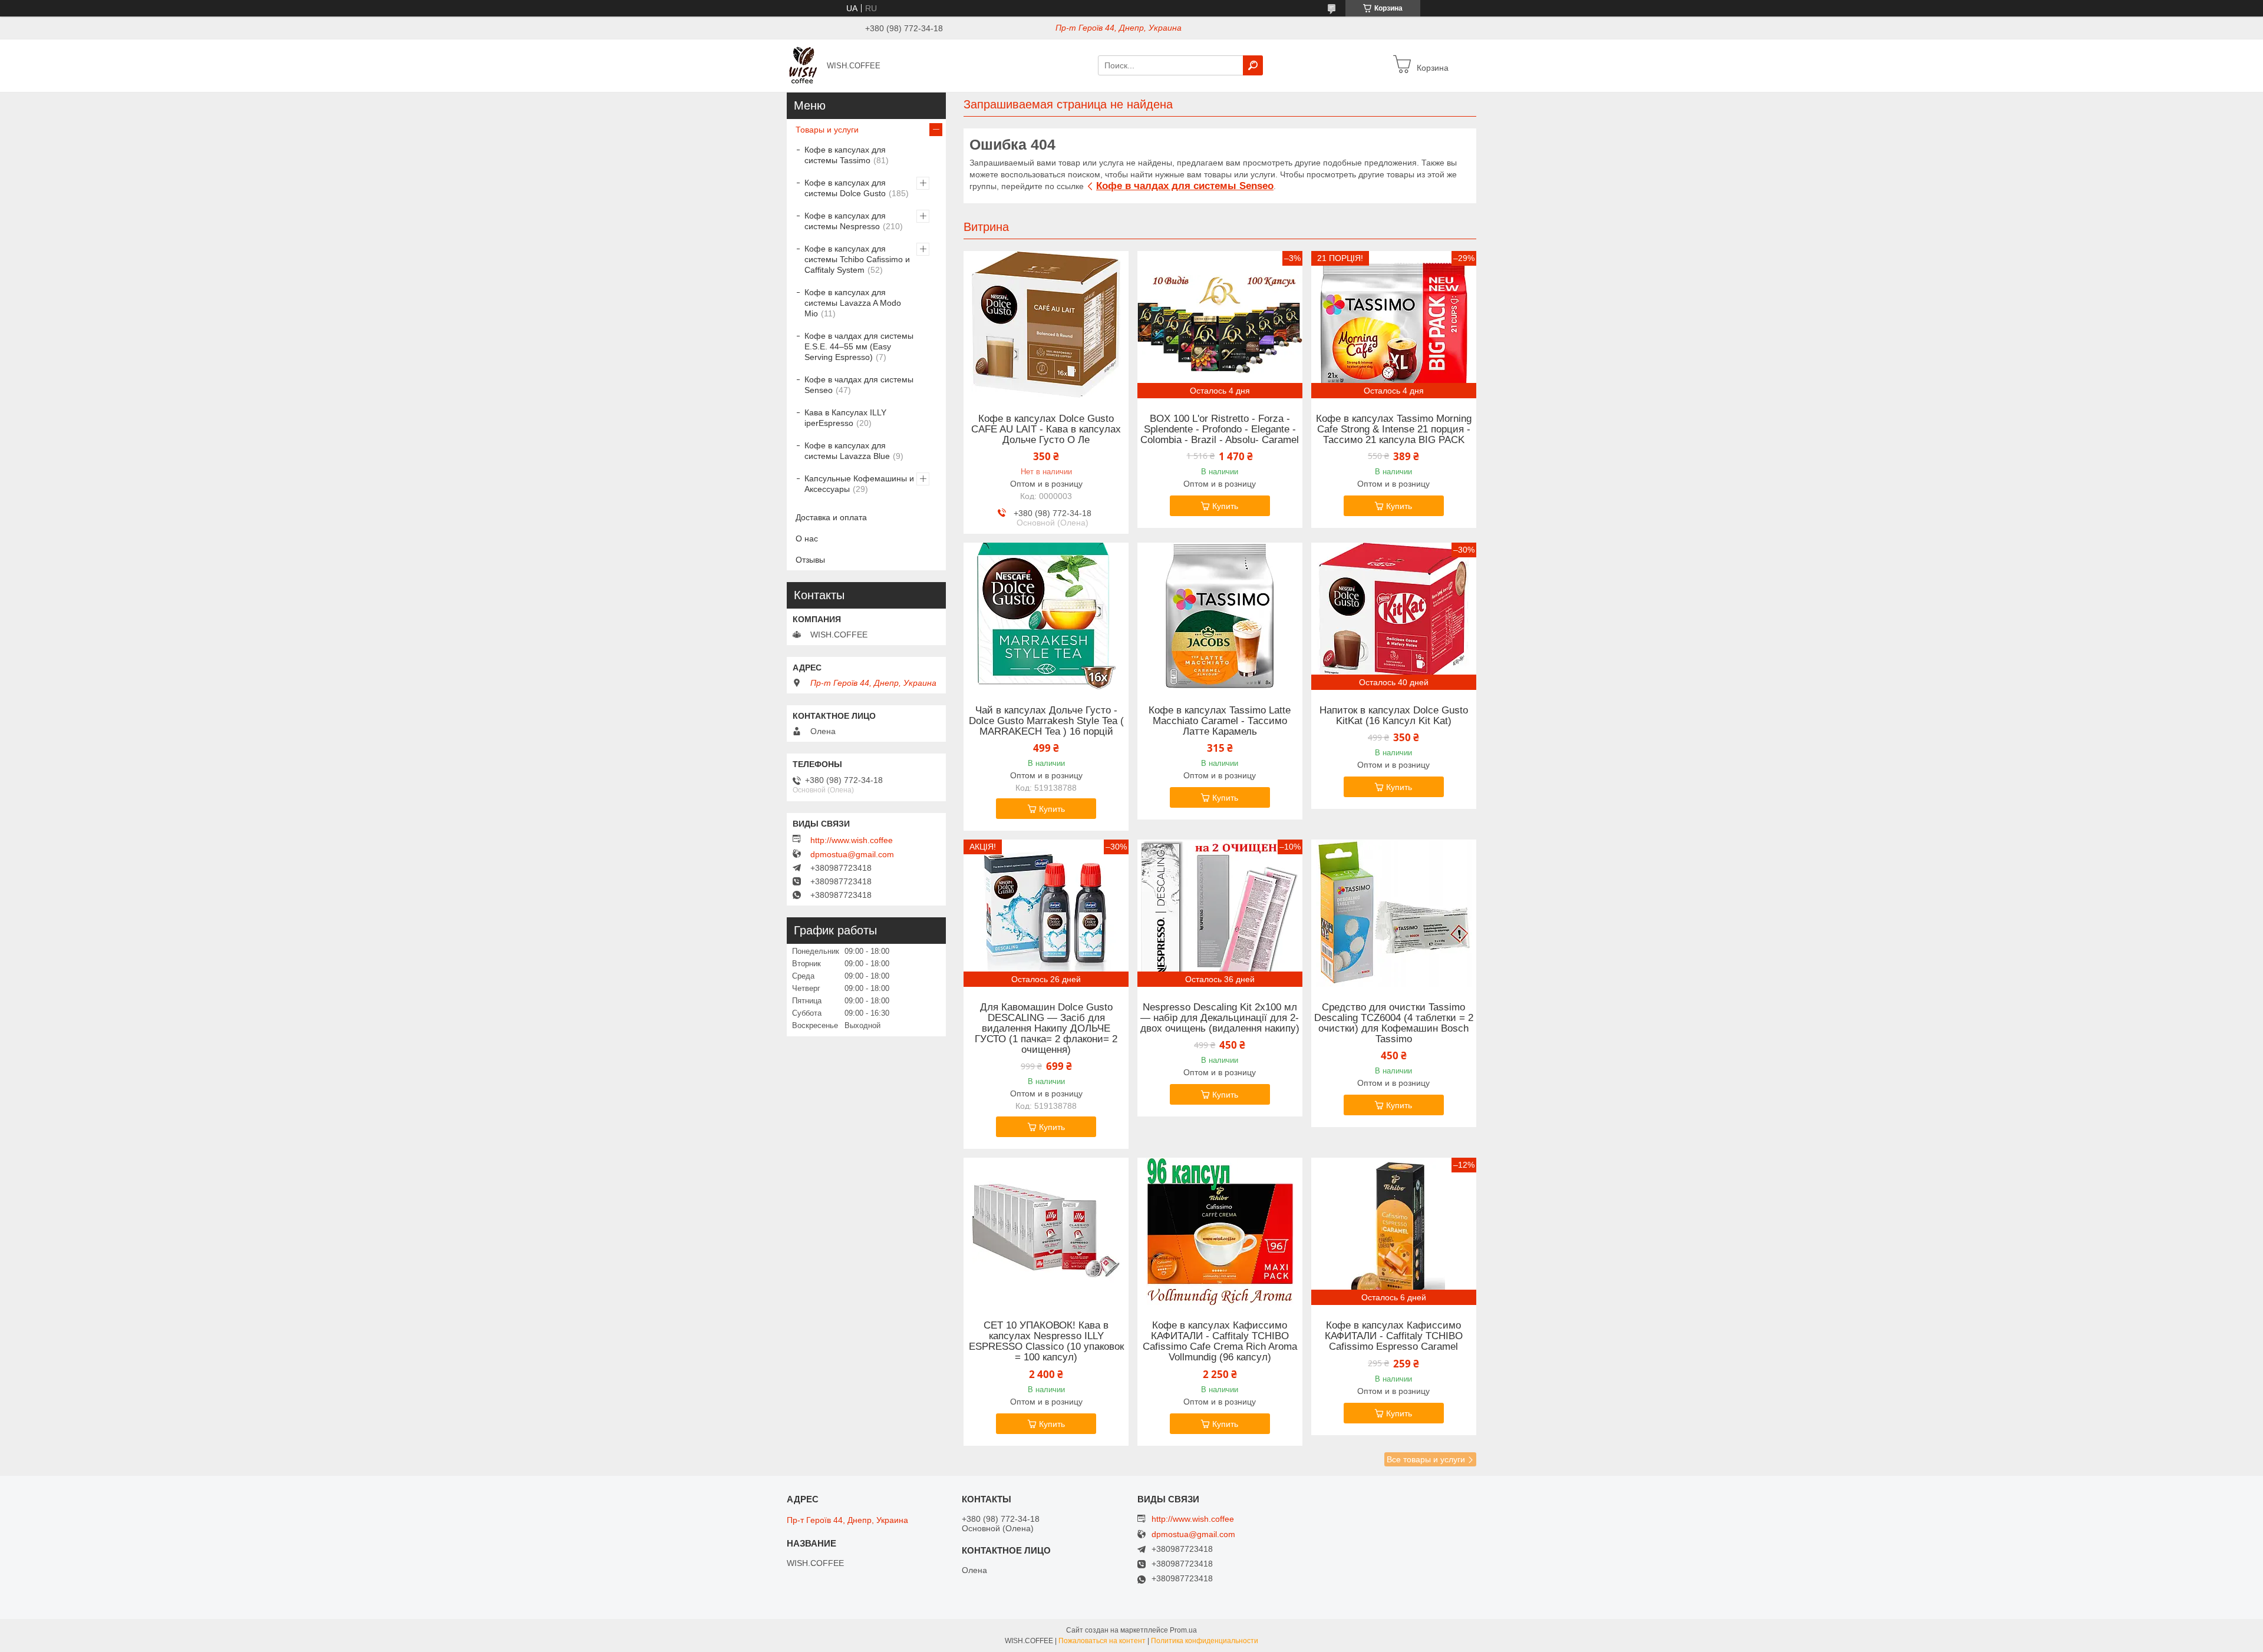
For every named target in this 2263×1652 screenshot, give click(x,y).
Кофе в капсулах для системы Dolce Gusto (845, 188)
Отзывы (810, 560)
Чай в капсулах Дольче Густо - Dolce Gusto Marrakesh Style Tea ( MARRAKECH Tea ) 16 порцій (1046, 721)
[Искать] (1253, 65)
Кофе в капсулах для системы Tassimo (845, 155)
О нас (807, 538)
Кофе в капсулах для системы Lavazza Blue (847, 451)
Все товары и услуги (1426, 1459)
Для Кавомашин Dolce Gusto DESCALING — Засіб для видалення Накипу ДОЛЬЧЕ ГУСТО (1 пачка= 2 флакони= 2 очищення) (1046, 1029)
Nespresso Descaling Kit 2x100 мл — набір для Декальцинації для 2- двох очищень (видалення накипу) (1220, 1018)
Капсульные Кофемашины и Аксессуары (859, 484)
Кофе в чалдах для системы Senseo (1185, 186)
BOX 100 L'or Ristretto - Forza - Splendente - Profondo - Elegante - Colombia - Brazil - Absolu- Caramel (1220, 429)
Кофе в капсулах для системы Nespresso (845, 221)
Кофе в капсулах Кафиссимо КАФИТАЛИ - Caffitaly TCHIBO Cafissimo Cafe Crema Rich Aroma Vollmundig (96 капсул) (1220, 1342)
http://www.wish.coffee (852, 840)
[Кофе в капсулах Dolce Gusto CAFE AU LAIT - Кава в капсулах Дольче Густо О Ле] (1046, 325)
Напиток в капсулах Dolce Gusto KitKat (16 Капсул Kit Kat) (1394, 716)
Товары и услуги (827, 130)
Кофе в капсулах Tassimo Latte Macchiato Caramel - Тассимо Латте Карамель (1220, 721)
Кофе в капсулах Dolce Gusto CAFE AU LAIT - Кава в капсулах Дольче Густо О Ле (1046, 429)
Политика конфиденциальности (1205, 1641)
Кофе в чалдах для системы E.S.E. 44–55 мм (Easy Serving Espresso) (859, 346)
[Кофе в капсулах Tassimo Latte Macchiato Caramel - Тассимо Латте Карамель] (1220, 616)
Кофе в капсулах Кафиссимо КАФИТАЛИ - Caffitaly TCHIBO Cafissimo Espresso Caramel (1394, 1336)
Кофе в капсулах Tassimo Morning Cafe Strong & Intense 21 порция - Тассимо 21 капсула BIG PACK (1394, 429)
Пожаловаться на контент (1102, 1641)
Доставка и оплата (831, 517)
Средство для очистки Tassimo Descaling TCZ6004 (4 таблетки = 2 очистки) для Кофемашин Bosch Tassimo (1394, 1023)
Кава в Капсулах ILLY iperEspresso (845, 418)
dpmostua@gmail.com (852, 854)
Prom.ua (1183, 1630)
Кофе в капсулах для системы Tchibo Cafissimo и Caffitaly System (857, 259)
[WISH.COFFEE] (803, 65)
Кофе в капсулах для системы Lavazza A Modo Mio (853, 303)
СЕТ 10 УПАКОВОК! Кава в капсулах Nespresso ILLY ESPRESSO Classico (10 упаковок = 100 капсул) (1046, 1342)
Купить (1225, 506)
